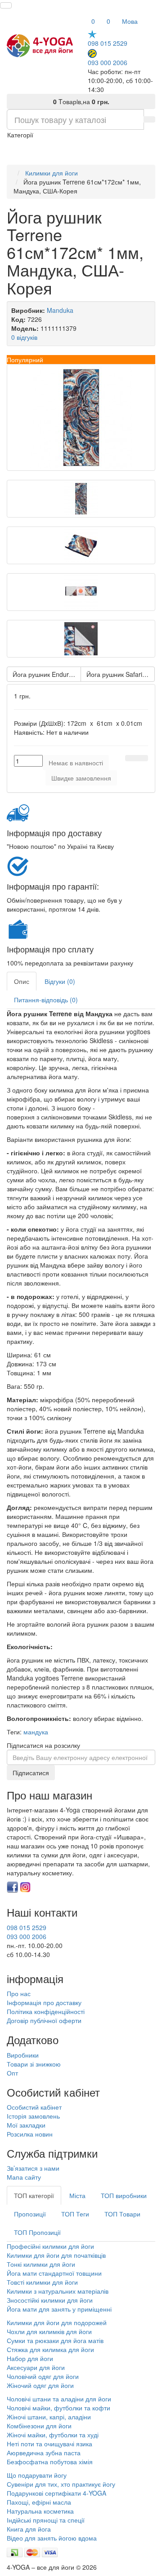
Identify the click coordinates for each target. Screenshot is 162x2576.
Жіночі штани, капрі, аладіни (49, 2417)
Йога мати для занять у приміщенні (59, 2309)
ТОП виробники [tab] (124, 2195)
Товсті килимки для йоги (42, 2282)
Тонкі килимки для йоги (41, 2264)
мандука (36, 1732)
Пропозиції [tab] (30, 2214)
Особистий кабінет (34, 2107)
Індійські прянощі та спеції (46, 2520)
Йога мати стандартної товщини (54, 2273)
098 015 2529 (108, 43)
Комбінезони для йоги (39, 2426)
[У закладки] (131, 758)
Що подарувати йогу (37, 2475)
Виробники (23, 2055)
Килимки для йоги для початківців (56, 2255)
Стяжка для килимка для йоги (50, 2349)
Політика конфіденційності (46, 2011)
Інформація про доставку (44, 2002)
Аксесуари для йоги (36, 2367)
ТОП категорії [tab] (34, 2195)
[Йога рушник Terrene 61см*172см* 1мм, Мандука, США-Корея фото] (81, 417)
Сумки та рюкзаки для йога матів (55, 2340)
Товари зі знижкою (34, 2064)
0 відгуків (24, 337)
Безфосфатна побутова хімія (50, 2462)
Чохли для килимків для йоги (49, 2331)
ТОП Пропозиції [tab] (37, 2232)
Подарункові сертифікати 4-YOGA (56, 2493)
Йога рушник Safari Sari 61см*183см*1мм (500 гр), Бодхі (121, 674)
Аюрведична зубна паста (44, 2453)
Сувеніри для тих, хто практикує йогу (61, 2484)
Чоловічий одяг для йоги (43, 2376)
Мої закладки (26, 2125)
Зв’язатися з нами (33, 2168)
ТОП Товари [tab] (122, 2214)
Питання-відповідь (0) (46, 1000)
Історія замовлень (33, 2116)
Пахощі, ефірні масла (39, 2502)
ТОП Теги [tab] (75, 2214)
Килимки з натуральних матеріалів (58, 2291)
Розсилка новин (30, 2134)
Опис (22, 981)
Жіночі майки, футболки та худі (53, 2435)
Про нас (19, 1993)
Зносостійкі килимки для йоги (50, 2300)
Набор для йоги (30, 2358)
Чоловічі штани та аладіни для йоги (59, 2399)
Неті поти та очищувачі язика (49, 2444)
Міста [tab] (77, 2195)
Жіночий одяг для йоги (40, 2385)
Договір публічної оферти (44, 2020)
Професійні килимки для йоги (50, 2246)
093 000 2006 (108, 62)
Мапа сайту (24, 2177)
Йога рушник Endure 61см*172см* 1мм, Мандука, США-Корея (47, 674)
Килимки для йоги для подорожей (57, 2322)
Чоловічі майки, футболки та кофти (59, 2408)
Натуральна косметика (40, 2511)
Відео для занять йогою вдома (52, 2538)
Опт (12, 2073)
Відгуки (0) (60, 981)
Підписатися (31, 1773)
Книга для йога (29, 2529)
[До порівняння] (142, 758)
